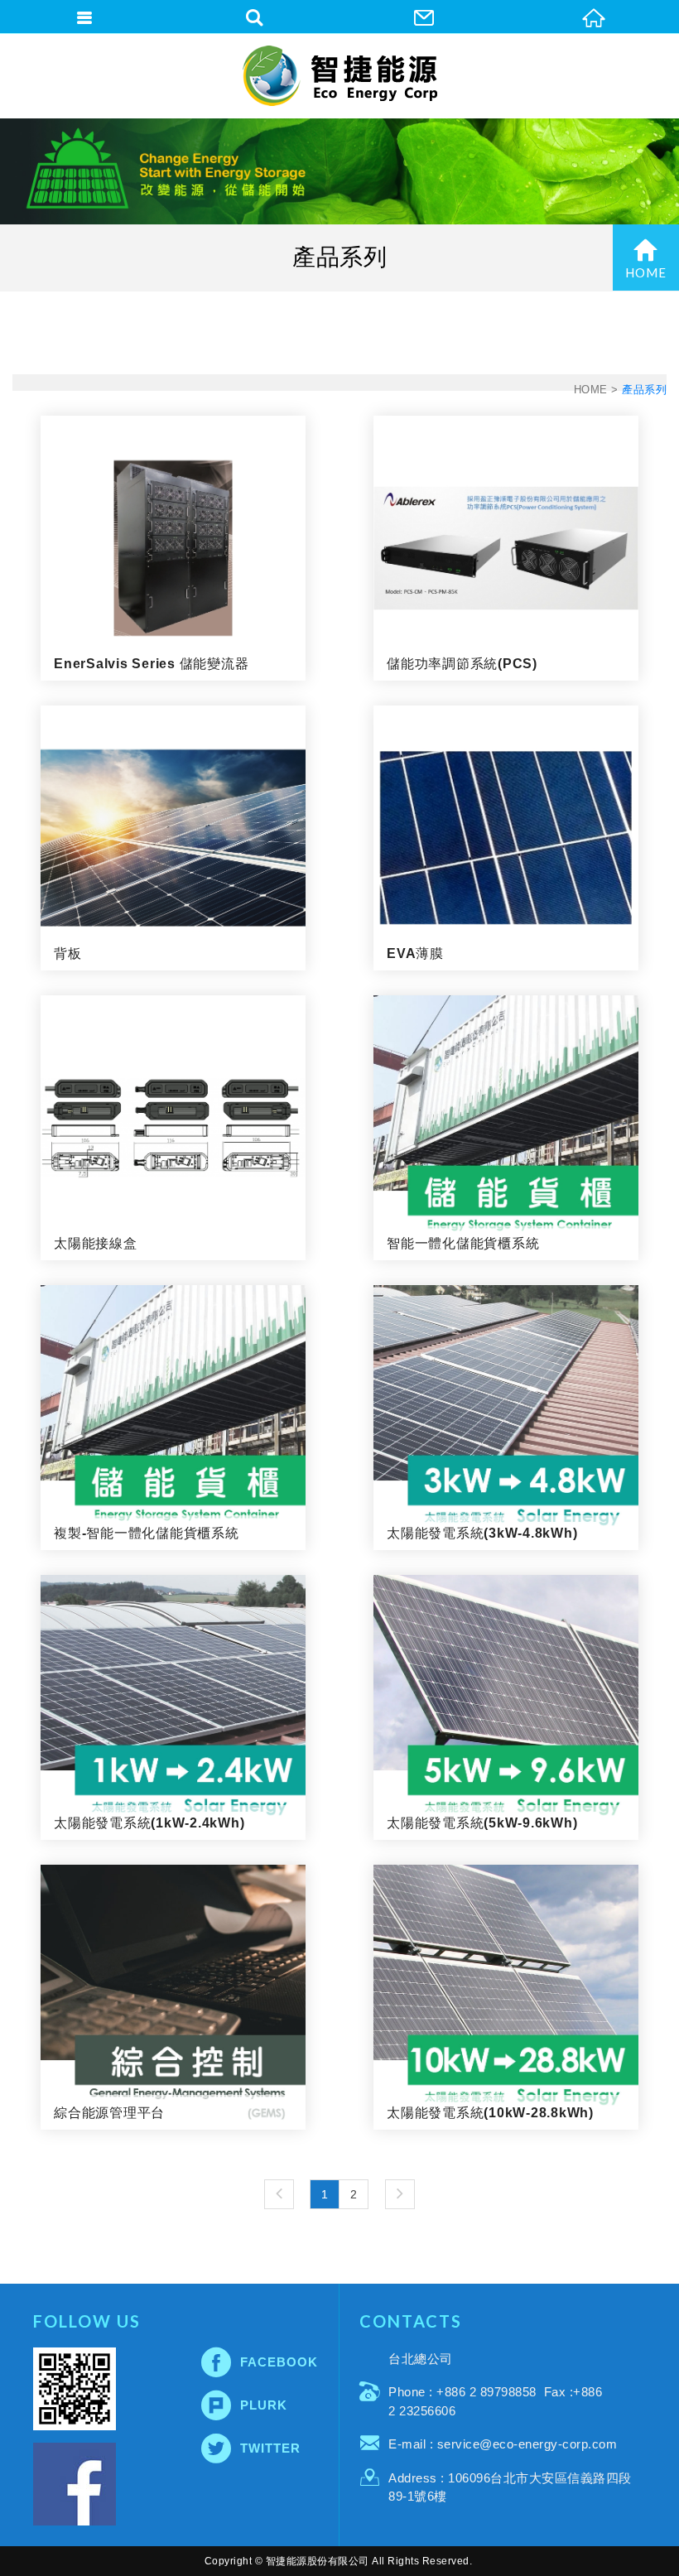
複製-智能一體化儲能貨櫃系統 (173, 1418)
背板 (173, 838)
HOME (646, 272)
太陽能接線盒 (173, 1128)
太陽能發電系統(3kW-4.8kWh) (506, 1418)
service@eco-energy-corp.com (527, 2444)
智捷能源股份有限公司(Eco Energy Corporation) (340, 76)
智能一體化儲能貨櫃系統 (506, 1128)
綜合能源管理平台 (173, 1997)
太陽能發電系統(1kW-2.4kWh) (173, 1707)
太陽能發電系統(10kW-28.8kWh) (506, 1997)
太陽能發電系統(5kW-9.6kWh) (506, 1707)
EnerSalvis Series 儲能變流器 (173, 548)
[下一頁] (400, 2194)
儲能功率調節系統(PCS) (506, 548)
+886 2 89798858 (486, 2392)
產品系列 (644, 390)
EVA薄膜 (506, 838)
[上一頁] (279, 2194)
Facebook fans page (75, 2484)
